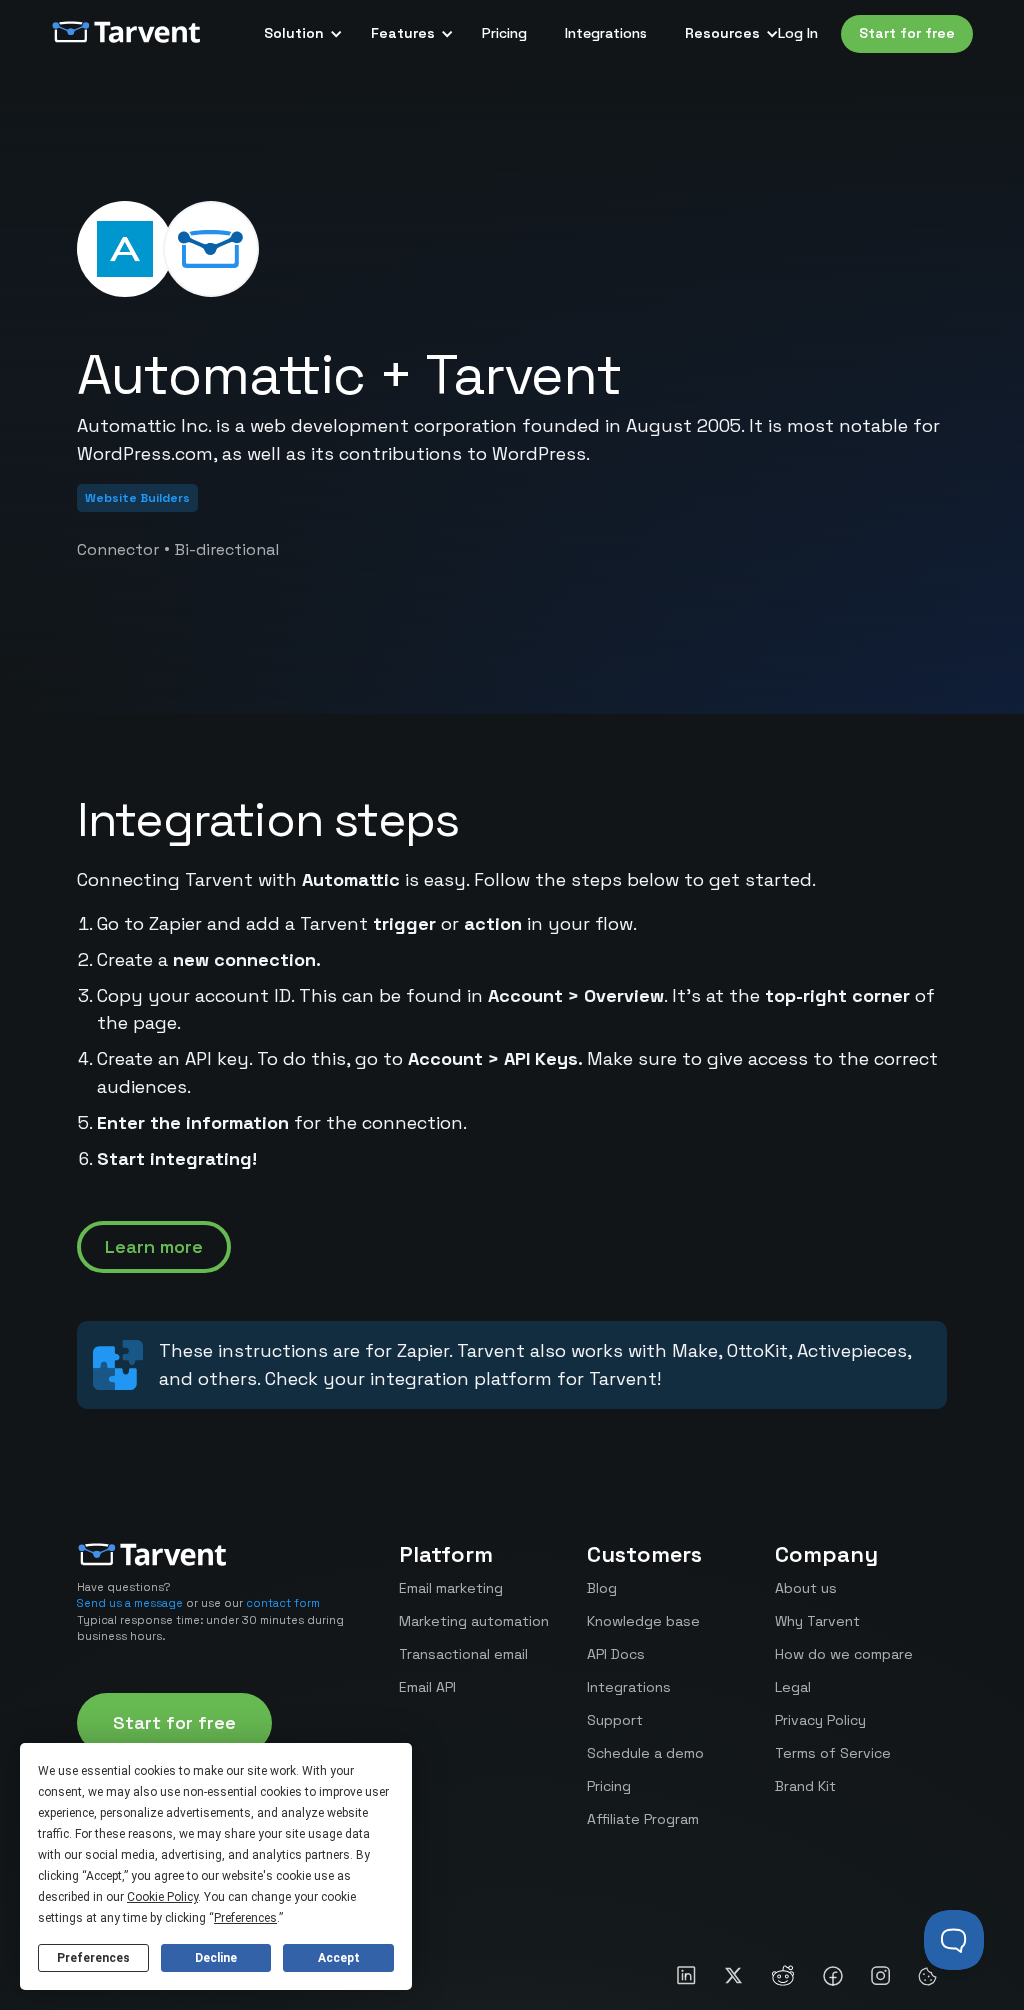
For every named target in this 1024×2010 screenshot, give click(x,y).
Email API (427, 1687)
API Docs (616, 1654)
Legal (793, 1687)
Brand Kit (805, 1786)
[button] (298, 34)
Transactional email (463, 1654)
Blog (602, 1588)
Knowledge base (643, 1621)
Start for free (907, 33)
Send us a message (130, 1603)
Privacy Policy (820, 1720)
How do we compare (844, 1654)
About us (806, 1588)
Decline (216, 1958)
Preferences (93, 1958)
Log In (798, 33)
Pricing (504, 33)
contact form (283, 1603)
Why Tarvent (817, 1621)
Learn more (154, 1246)
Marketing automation (474, 1621)
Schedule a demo (645, 1753)
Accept (339, 1958)
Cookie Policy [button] (162, 1897)
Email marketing (451, 1588)
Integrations (606, 33)
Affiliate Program (643, 1819)
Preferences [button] (245, 1918)
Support (615, 1720)
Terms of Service (833, 1753)
